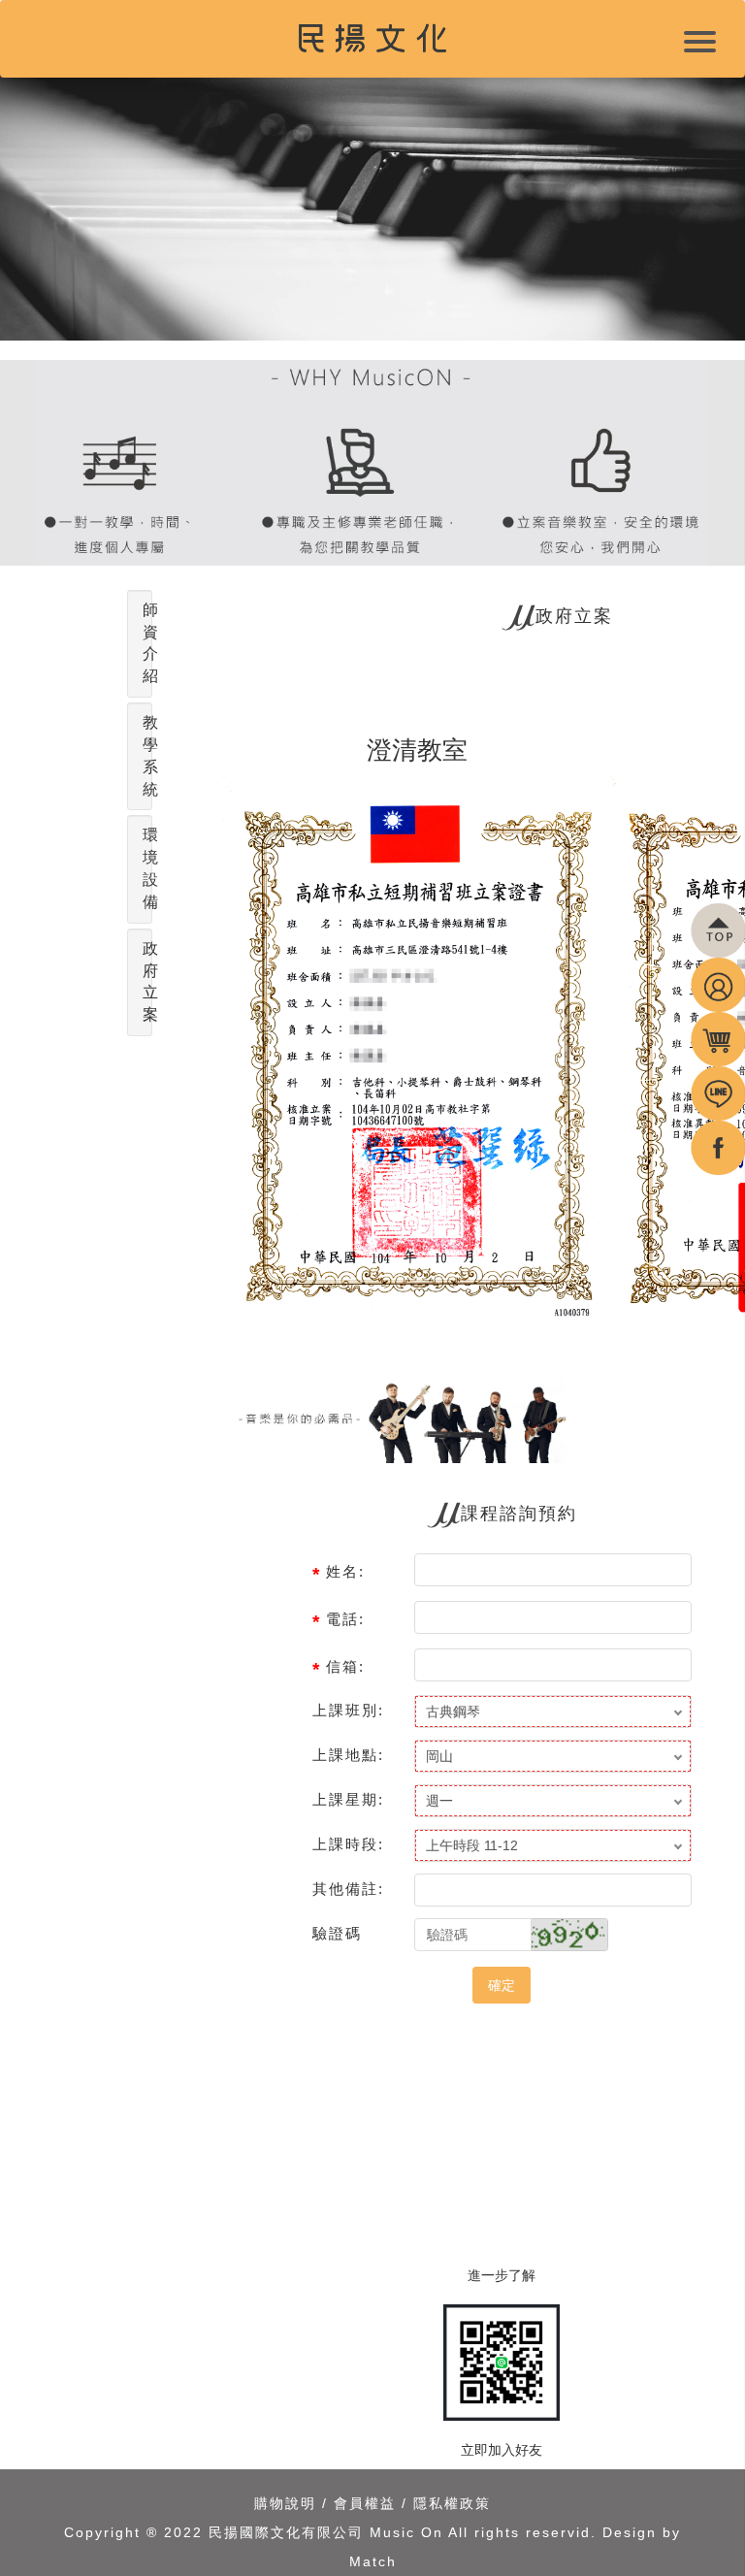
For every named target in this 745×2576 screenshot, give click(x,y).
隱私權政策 (452, 2503)
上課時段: (348, 1844)
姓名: (345, 1571)
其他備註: (348, 1889)
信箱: (345, 1666)
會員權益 (365, 2503)
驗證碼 (337, 1933)
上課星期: (348, 1799)
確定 (502, 1985)
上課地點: (348, 1755)
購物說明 (285, 2503)
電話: (345, 1619)
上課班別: (348, 1710)
